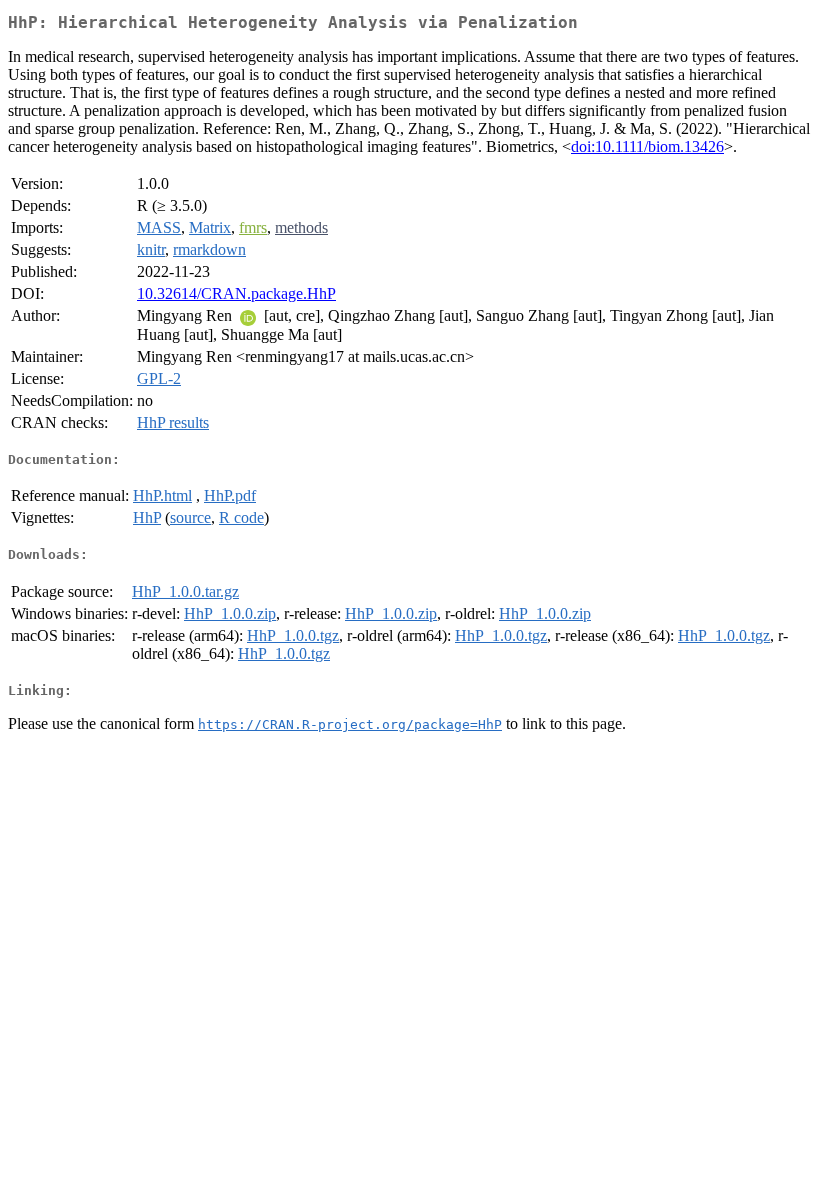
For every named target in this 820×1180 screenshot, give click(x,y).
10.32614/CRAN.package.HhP (236, 293)
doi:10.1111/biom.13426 (647, 146)
